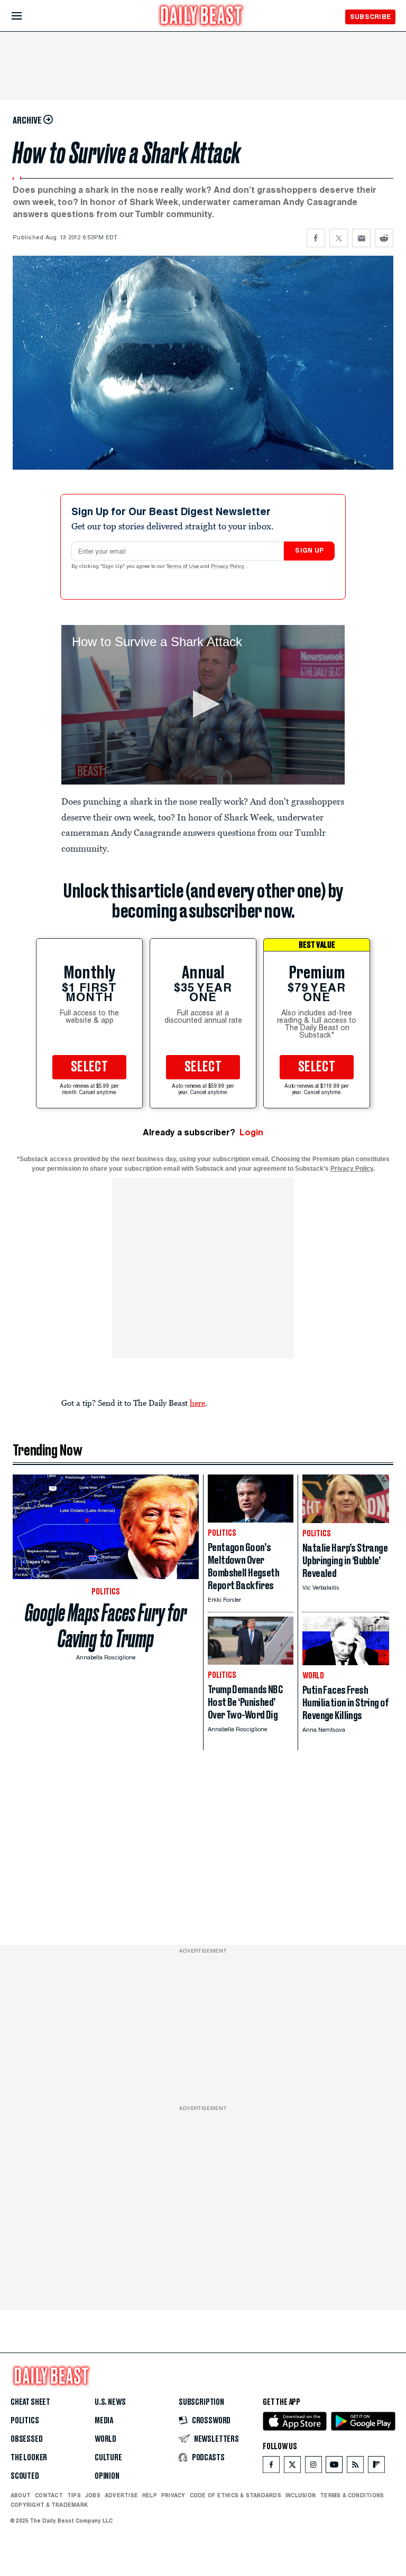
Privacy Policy (228, 567)
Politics (25, 2421)
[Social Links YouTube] (334, 2467)
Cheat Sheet (30, 2402)
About (21, 2495)
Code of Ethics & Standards (236, 2495)
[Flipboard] (376, 2467)
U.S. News (110, 2402)
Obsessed (27, 2439)
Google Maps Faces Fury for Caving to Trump (106, 1626)
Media (104, 2421)
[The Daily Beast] (201, 17)
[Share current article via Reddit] (384, 238)
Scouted (25, 2476)
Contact (49, 2495)
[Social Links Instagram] (313, 2467)
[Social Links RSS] (355, 2467)
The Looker (29, 2458)
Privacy (173, 2495)
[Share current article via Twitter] (339, 238)
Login (251, 1132)
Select (89, 1067)
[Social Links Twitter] (292, 2467)
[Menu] (26, 16)
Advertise (121, 2495)
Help (150, 2495)
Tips (74, 2495)
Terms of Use (183, 567)
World (105, 2439)
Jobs (93, 2495)
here (197, 1403)
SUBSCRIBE (370, 17)
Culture (108, 2458)
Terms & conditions (352, 2495)
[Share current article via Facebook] (316, 238)
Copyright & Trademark (49, 2505)
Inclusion (301, 2495)
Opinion (107, 2476)
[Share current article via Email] (361, 238)
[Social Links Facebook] (271, 2467)
